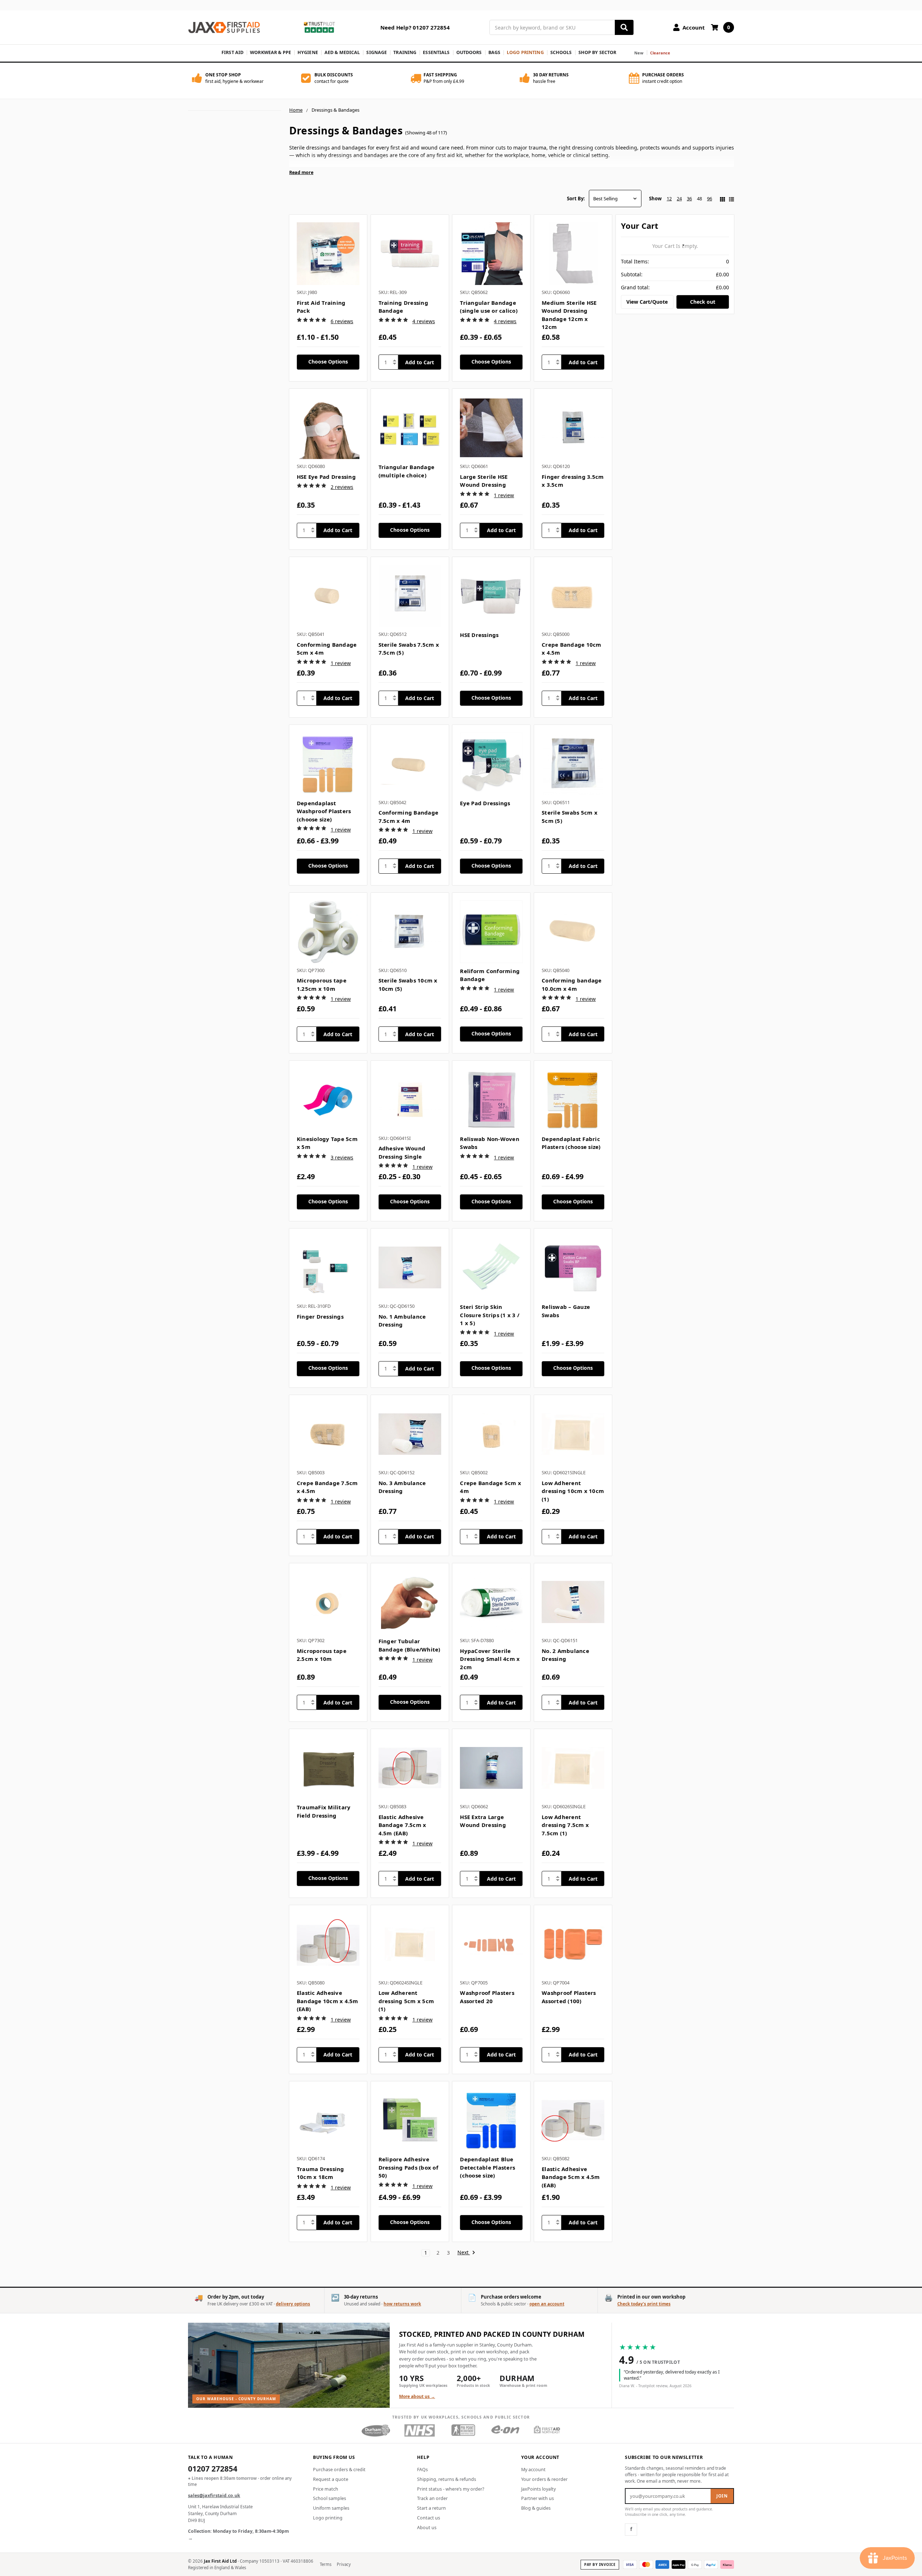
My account (533, 2470)
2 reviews (342, 487)
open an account (547, 2304)
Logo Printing (525, 52)
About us (427, 2528)
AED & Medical (342, 52)
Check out (703, 302)
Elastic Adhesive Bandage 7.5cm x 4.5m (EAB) (402, 1825)
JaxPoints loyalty (538, 2489)
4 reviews (424, 321)
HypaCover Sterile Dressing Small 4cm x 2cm (490, 1659)
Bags (494, 52)
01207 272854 (213, 2469)
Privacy (344, 2564)
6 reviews (342, 321)
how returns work (402, 2304)
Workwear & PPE (270, 52)
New (639, 53)
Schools (561, 52)
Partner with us (538, 2498)
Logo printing (328, 2518)
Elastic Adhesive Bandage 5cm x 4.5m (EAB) (571, 2177)
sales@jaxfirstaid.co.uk (214, 2495)
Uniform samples (331, 2508)
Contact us (429, 2518)
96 (710, 199)
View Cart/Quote (647, 302)
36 (689, 199)
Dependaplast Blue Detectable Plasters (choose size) (487, 2167)
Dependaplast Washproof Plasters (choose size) (324, 811)
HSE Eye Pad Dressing (326, 477)
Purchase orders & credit (339, 2470)
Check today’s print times (644, 2304)
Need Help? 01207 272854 (415, 27)
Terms (326, 2564)
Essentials (436, 52)
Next (464, 2253)
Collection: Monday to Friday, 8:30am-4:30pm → (238, 2535)
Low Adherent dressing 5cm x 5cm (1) (406, 2001)
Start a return (431, 2508)
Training (405, 52)
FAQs (422, 2470)
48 (699, 199)
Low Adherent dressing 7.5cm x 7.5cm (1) (565, 1825)
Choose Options (328, 362)
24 (679, 199)
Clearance (660, 53)
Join (722, 2496)
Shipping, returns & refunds (447, 2479)
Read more (301, 172)
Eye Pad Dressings (485, 803)
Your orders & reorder (544, 2479)
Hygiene (308, 52)
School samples (330, 2498)
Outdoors (469, 52)
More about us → (417, 2396)
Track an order (432, 2498)
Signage (377, 52)
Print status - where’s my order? (451, 2489)
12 (669, 199)
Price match (326, 2489)
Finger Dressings (320, 1316)
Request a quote (331, 2479)
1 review (504, 495)
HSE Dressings (479, 635)
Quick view (328, 254)
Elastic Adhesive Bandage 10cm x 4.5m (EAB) (328, 2001)
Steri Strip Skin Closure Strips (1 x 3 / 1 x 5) (490, 1315)
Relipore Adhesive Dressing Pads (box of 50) (408, 2167)
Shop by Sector (597, 52)
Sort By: (576, 199)
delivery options (293, 2304)
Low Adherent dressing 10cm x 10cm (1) (573, 1491)
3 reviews (342, 1157)
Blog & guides (536, 2508)
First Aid (232, 52)
